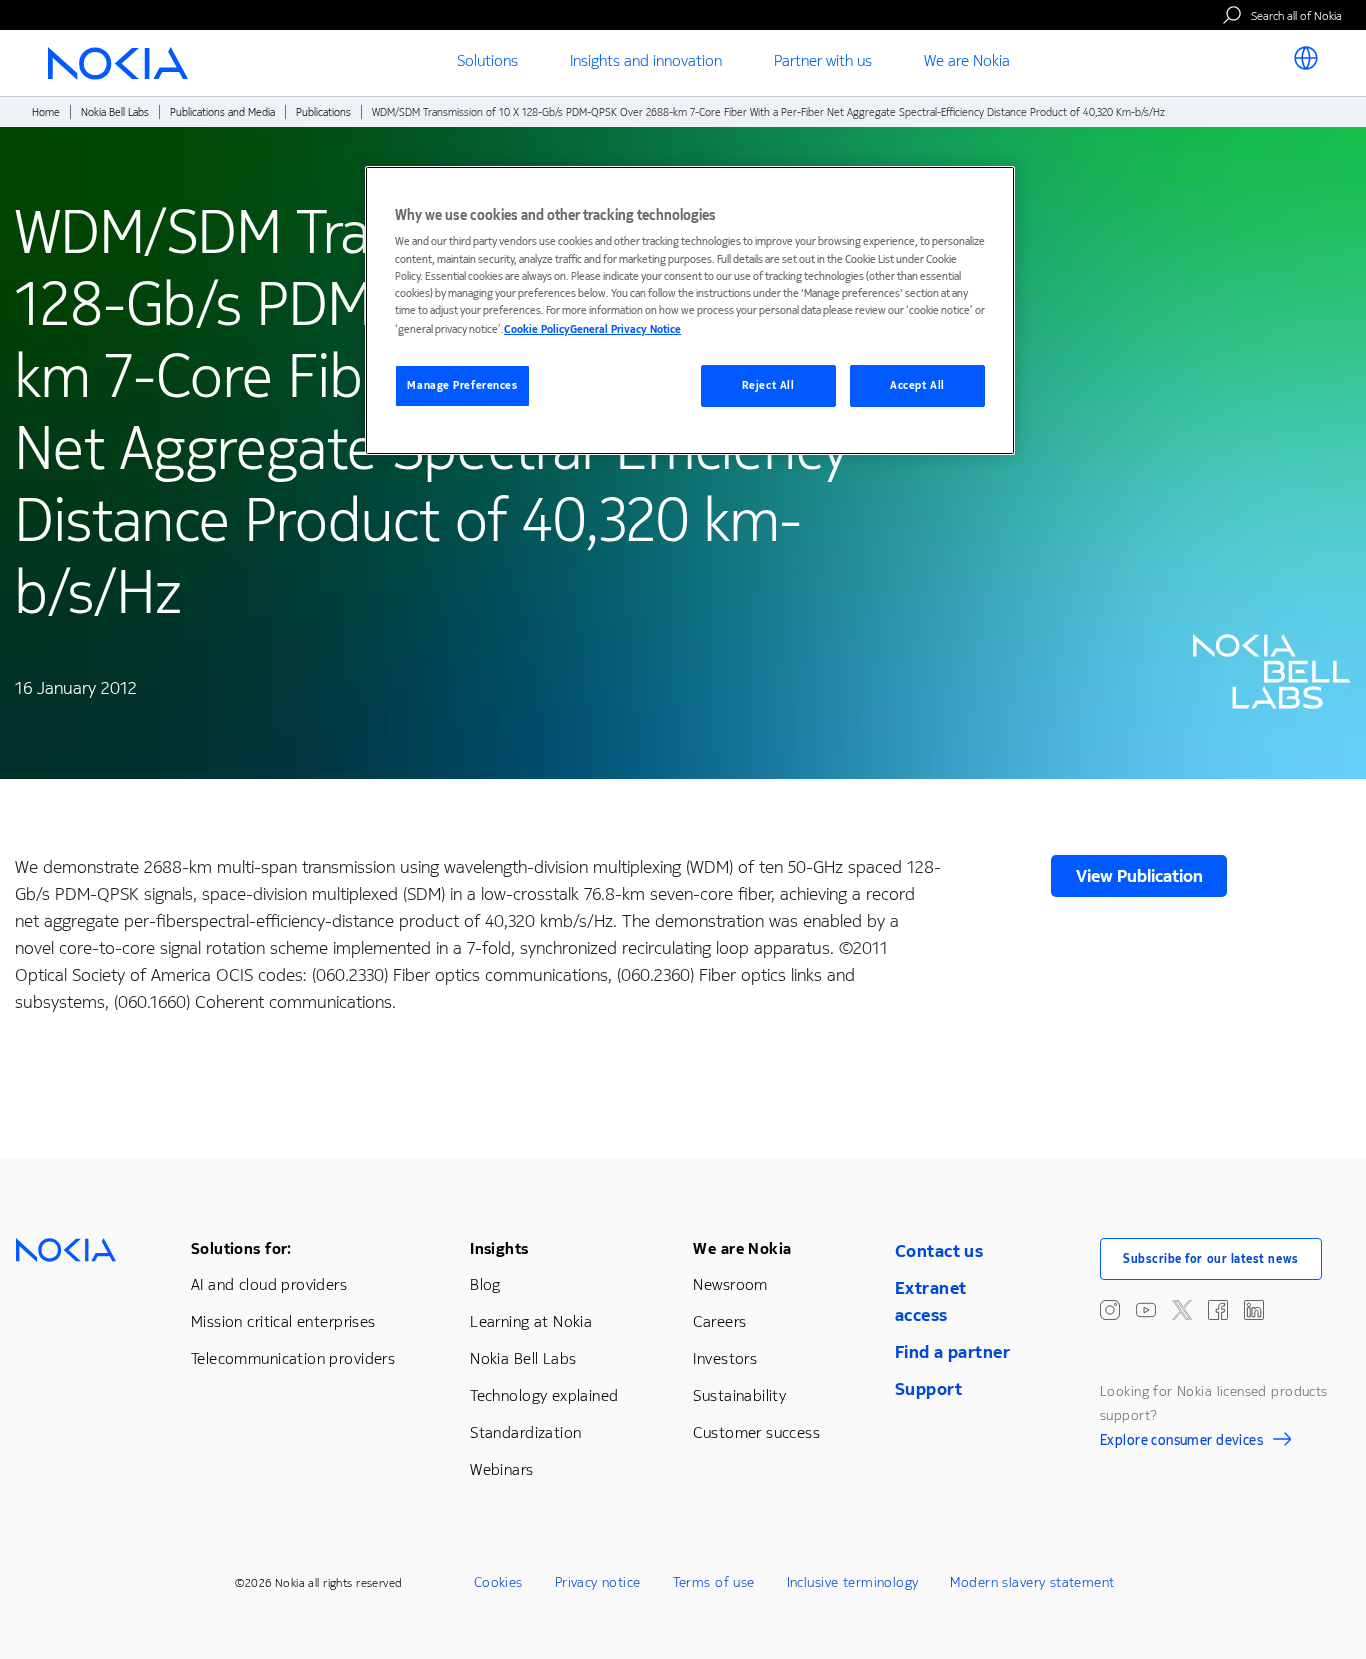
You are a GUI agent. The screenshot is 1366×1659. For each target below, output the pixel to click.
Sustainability (739, 1395)
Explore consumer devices (1181, 1443)
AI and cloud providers (269, 1284)
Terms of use (714, 1582)
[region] (690, 310)
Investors (725, 1358)
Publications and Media (222, 112)
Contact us (939, 1251)
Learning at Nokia (531, 1321)
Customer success (756, 1432)
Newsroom (730, 1284)
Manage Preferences (462, 385)
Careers (719, 1321)
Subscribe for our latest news (1211, 1259)
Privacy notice (598, 1582)
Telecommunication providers (293, 1358)
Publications (323, 112)
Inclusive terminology (853, 1582)
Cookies (498, 1582)
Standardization (525, 1432)
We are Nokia (742, 1248)
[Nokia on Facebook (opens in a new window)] (1218, 1310)
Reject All (768, 385)
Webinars (501, 1469)
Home (46, 112)
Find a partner (952, 1352)
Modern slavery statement (1032, 1582)
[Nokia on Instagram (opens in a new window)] (1110, 1310)
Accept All (917, 385)
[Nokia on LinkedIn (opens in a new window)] (1254, 1310)
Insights (499, 1248)
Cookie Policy (537, 329)
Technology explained (544, 1395)
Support (928, 1389)
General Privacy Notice (625, 329)
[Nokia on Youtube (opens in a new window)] (1146, 1310)
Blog (485, 1284)
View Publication (1139, 876)
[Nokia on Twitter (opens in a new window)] (1182, 1310)
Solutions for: (241, 1248)
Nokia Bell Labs (115, 112)
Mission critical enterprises (283, 1321)
